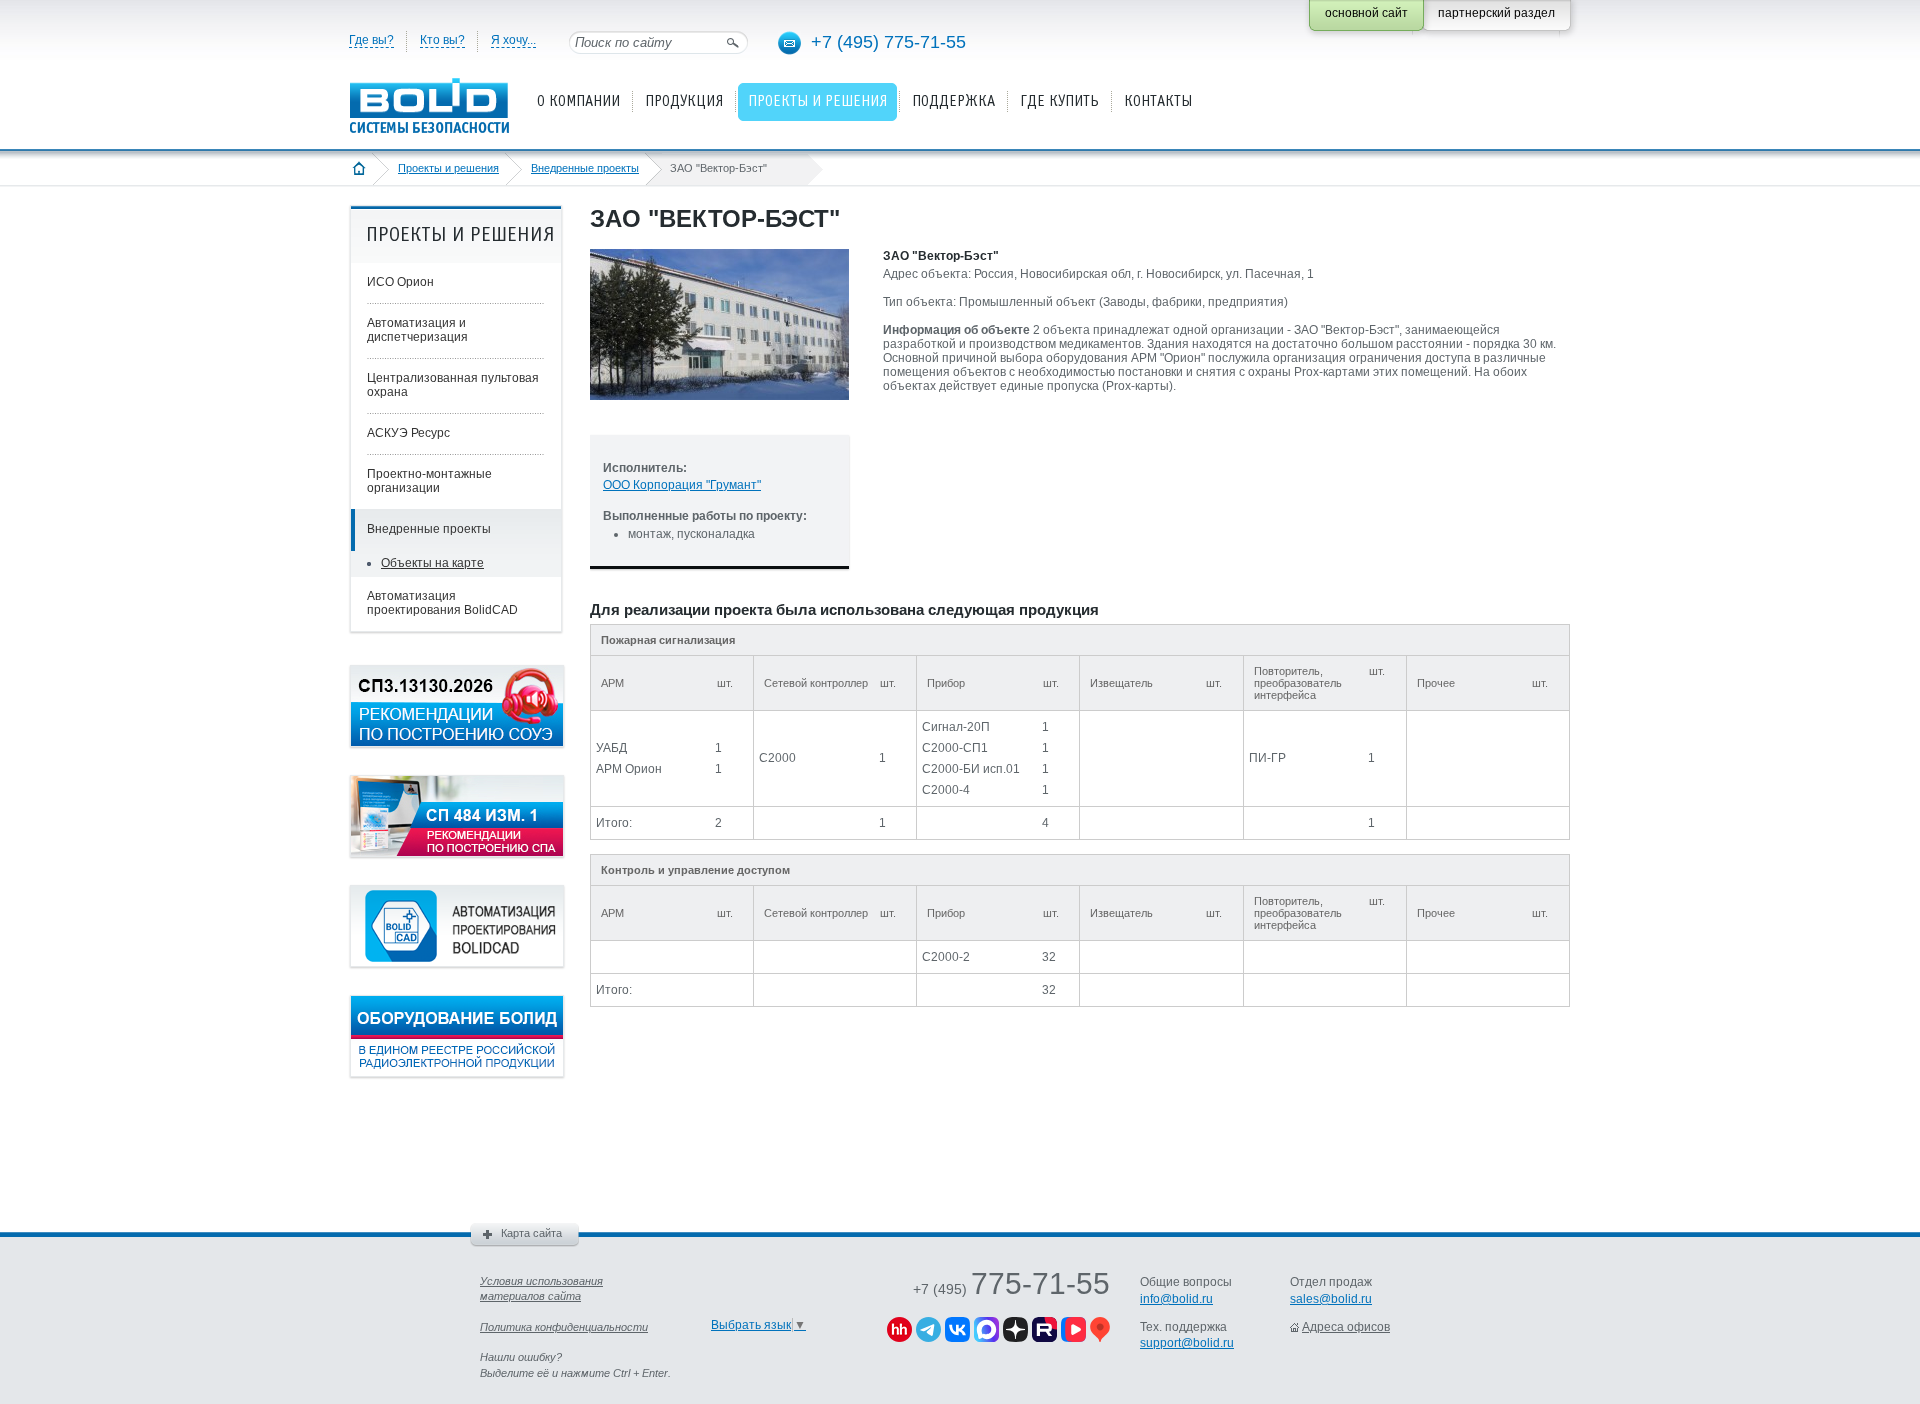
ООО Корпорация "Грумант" (682, 485)
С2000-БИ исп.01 (971, 769)
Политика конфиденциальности (564, 1327)
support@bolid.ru (1187, 1343)
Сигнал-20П (956, 727)
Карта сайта (531, 1233)
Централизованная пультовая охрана (453, 385)
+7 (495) (1011, 1289)
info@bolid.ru (1176, 1299)
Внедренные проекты (585, 168)
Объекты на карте (432, 563)
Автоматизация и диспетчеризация (417, 330)
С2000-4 (946, 790)
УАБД (611, 748)
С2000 (777, 758)
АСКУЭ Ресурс (408, 433)
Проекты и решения (448, 168)
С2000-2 (946, 957)
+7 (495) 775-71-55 (888, 42)
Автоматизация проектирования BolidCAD (442, 603)
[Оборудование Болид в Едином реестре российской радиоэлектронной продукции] (457, 1073)
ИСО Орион (400, 282)
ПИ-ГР (1267, 758)
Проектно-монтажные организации (429, 481)
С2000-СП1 (955, 748)
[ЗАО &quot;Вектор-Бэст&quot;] (719, 416)
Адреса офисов (1346, 1327)
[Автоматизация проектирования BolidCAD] (457, 963)
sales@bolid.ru (1331, 1299)
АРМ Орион (629, 769)
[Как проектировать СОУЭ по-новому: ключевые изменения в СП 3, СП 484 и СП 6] (457, 743)
